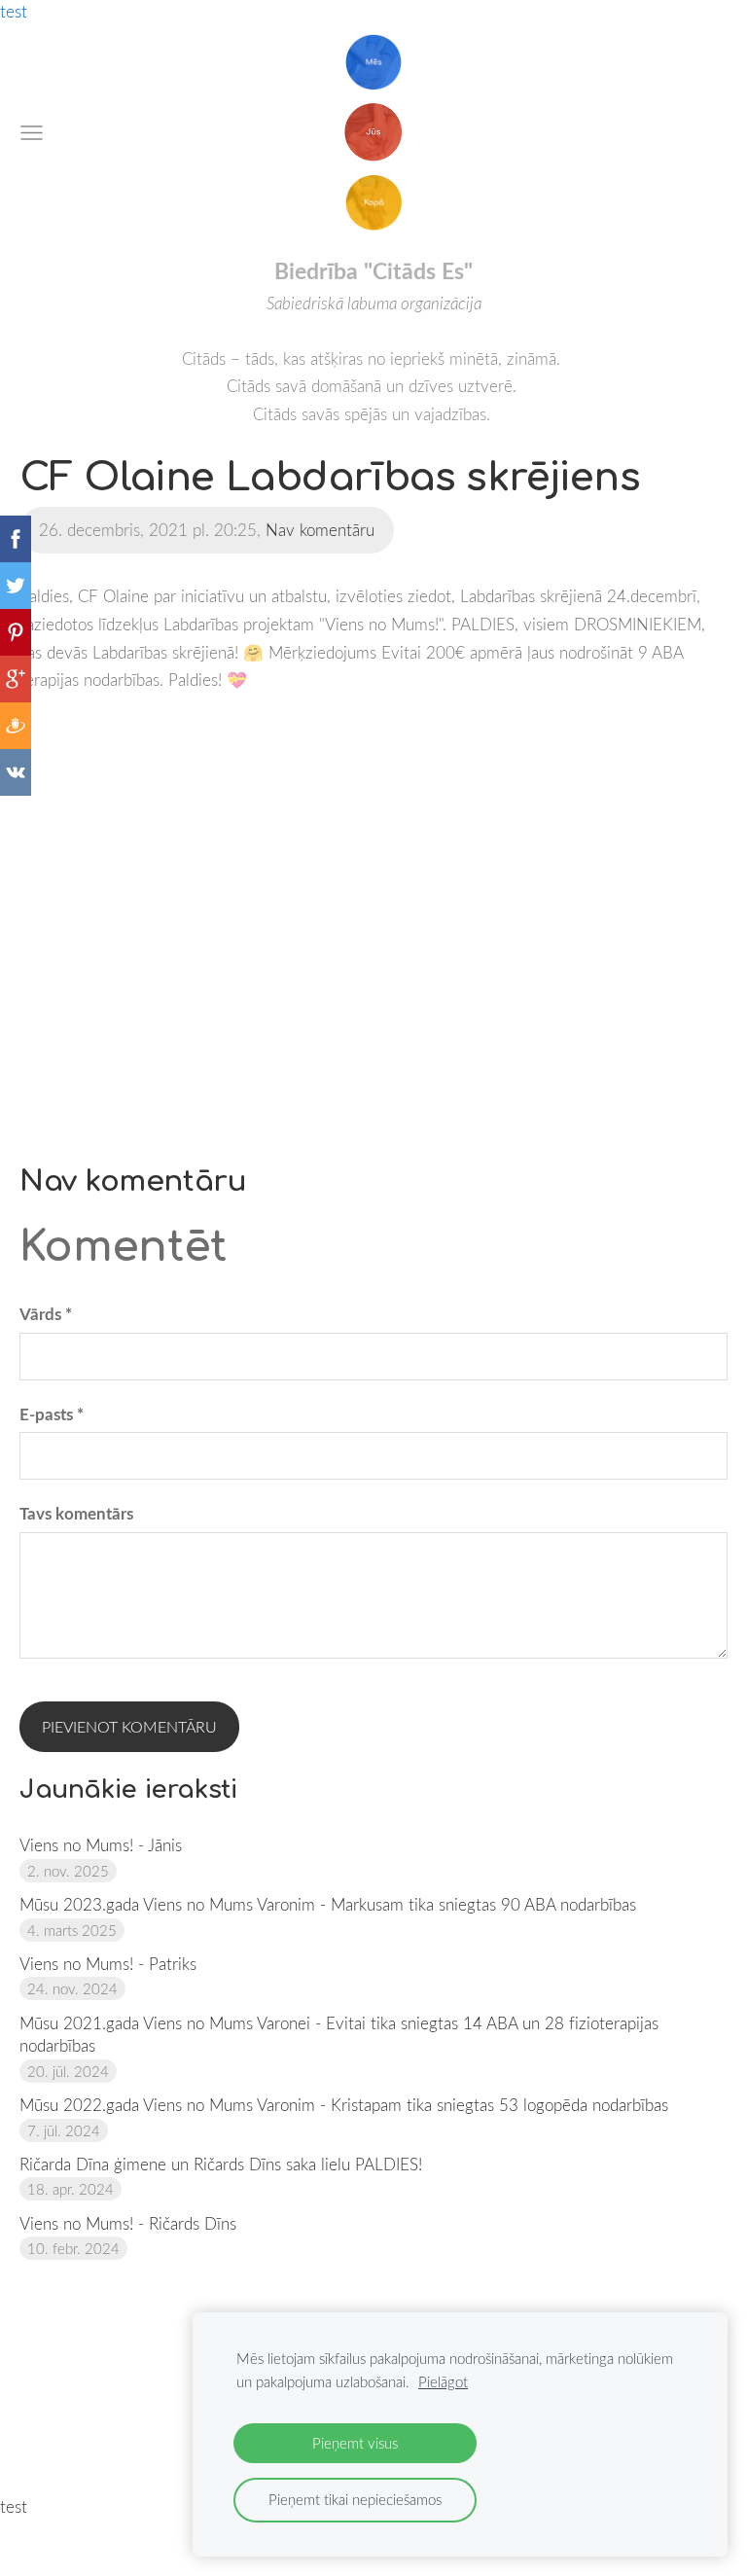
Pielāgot (443, 2381)
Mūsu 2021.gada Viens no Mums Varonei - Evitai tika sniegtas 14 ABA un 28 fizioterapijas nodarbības (339, 2035)
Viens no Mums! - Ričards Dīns (128, 2223)
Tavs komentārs (76, 1513)
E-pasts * (52, 1414)
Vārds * (46, 1314)
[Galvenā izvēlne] (32, 133)
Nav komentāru (320, 530)
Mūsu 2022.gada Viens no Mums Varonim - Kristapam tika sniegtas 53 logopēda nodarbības (344, 2105)
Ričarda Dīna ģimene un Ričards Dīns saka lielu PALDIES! (221, 2164)
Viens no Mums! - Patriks (108, 1964)
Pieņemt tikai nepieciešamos (355, 2499)
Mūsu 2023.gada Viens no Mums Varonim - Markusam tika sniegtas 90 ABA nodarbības (328, 1904)
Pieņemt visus (355, 2443)
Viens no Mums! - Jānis (101, 1845)
